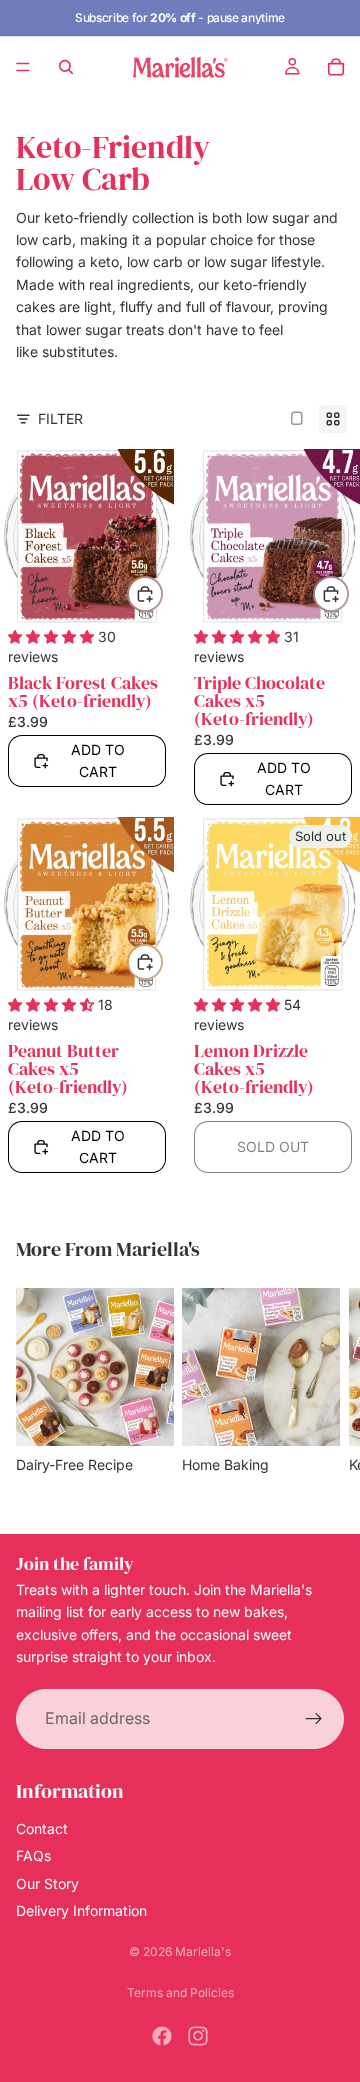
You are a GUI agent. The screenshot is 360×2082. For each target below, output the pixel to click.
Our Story (47, 1882)
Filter (60, 418)
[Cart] (336, 67)
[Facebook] (162, 2036)
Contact (42, 1828)
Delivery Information (81, 1910)
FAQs (33, 1855)
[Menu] (23, 67)
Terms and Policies (180, 1992)
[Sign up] (314, 1718)
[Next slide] (322, 1394)
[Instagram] (198, 2036)
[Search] (66, 67)
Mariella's (203, 1951)
